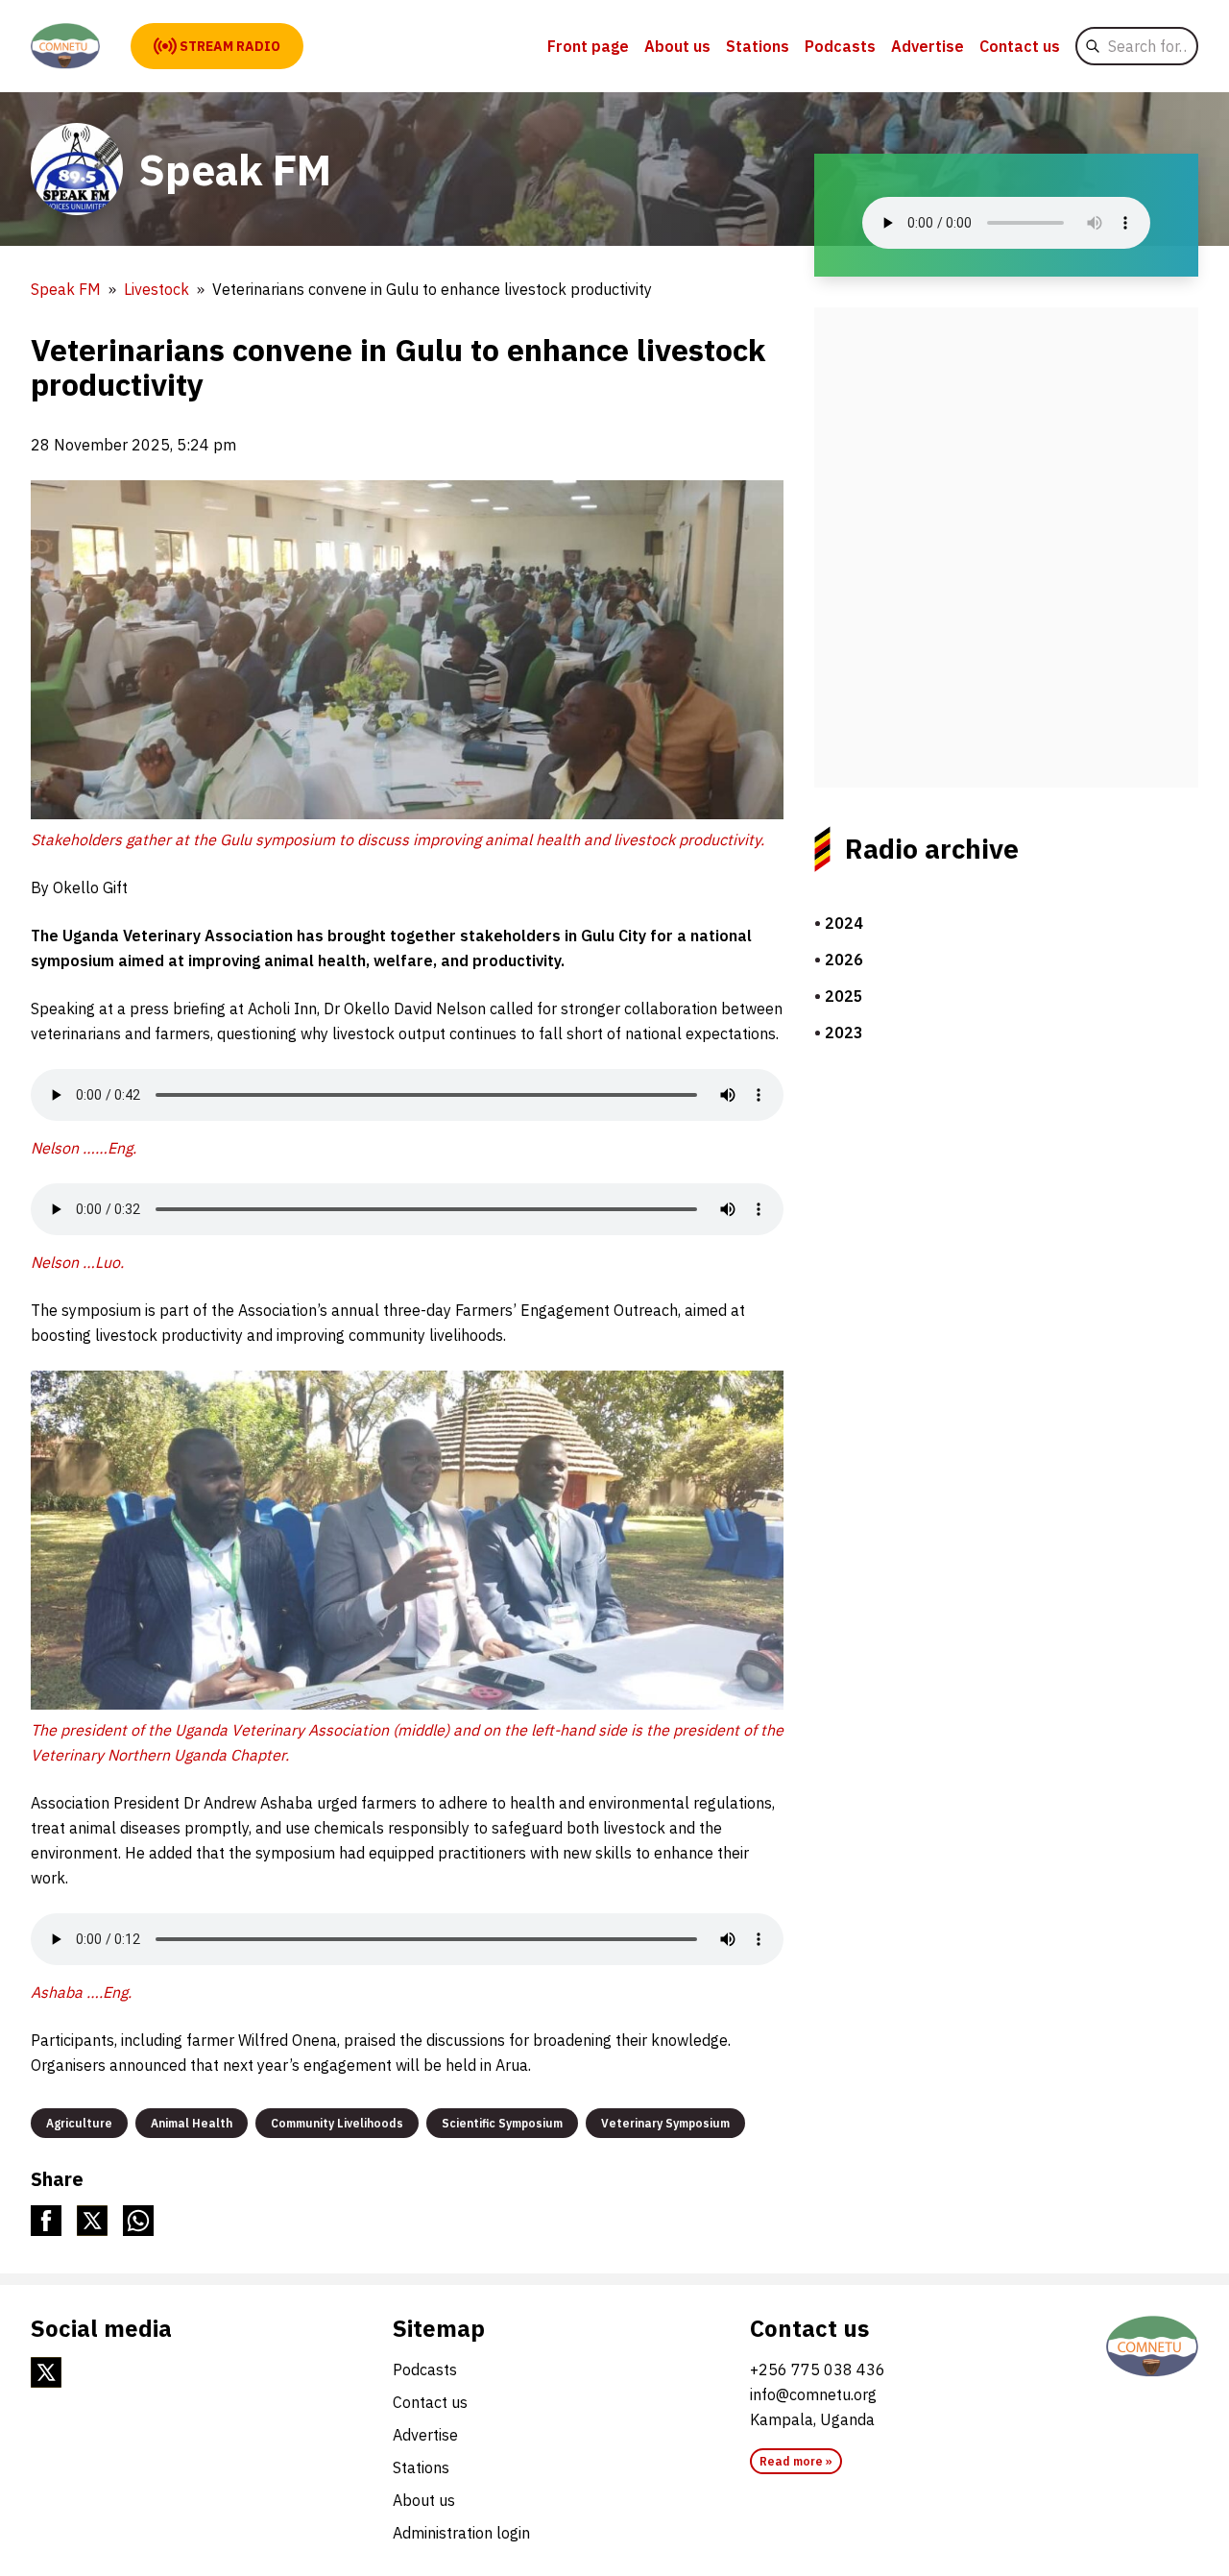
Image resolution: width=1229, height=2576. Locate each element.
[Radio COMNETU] (1152, 2346)
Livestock (157, 289)
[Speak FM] (65, 46)
